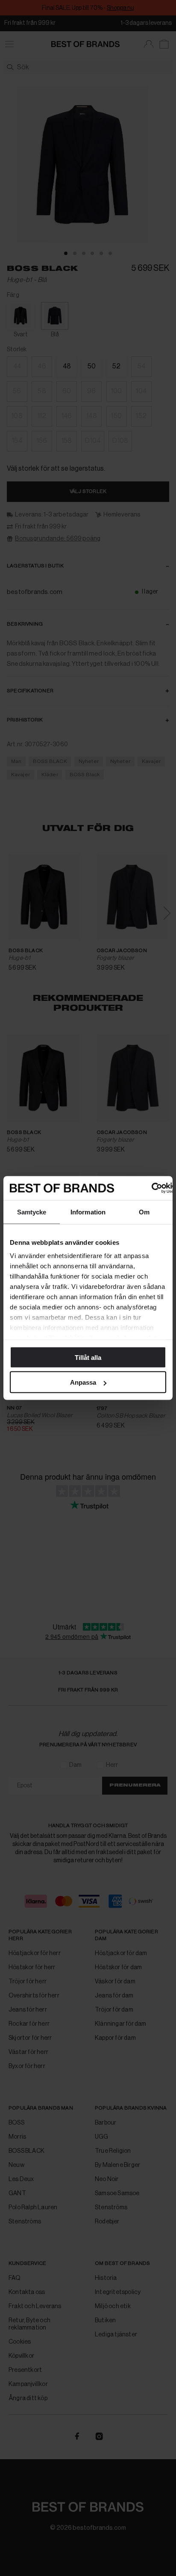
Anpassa (83, 1382)
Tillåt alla (88, 1357)
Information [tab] (88, 1212)
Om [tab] (144, 1212)
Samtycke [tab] (32, 1212)
